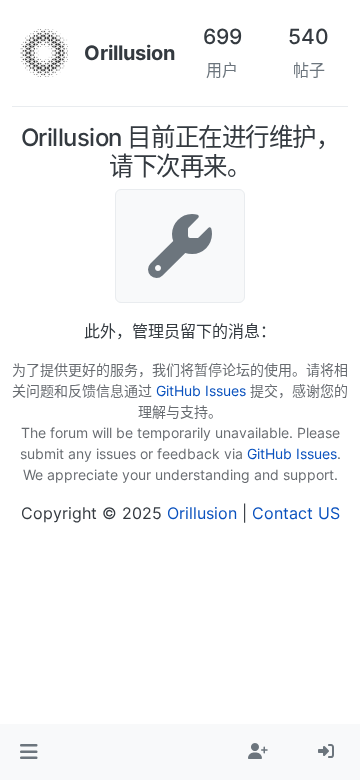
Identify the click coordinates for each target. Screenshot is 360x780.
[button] (28, 752)
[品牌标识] (44, 53)
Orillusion (202, 513)
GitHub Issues (201, 390)
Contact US (296, 513)
